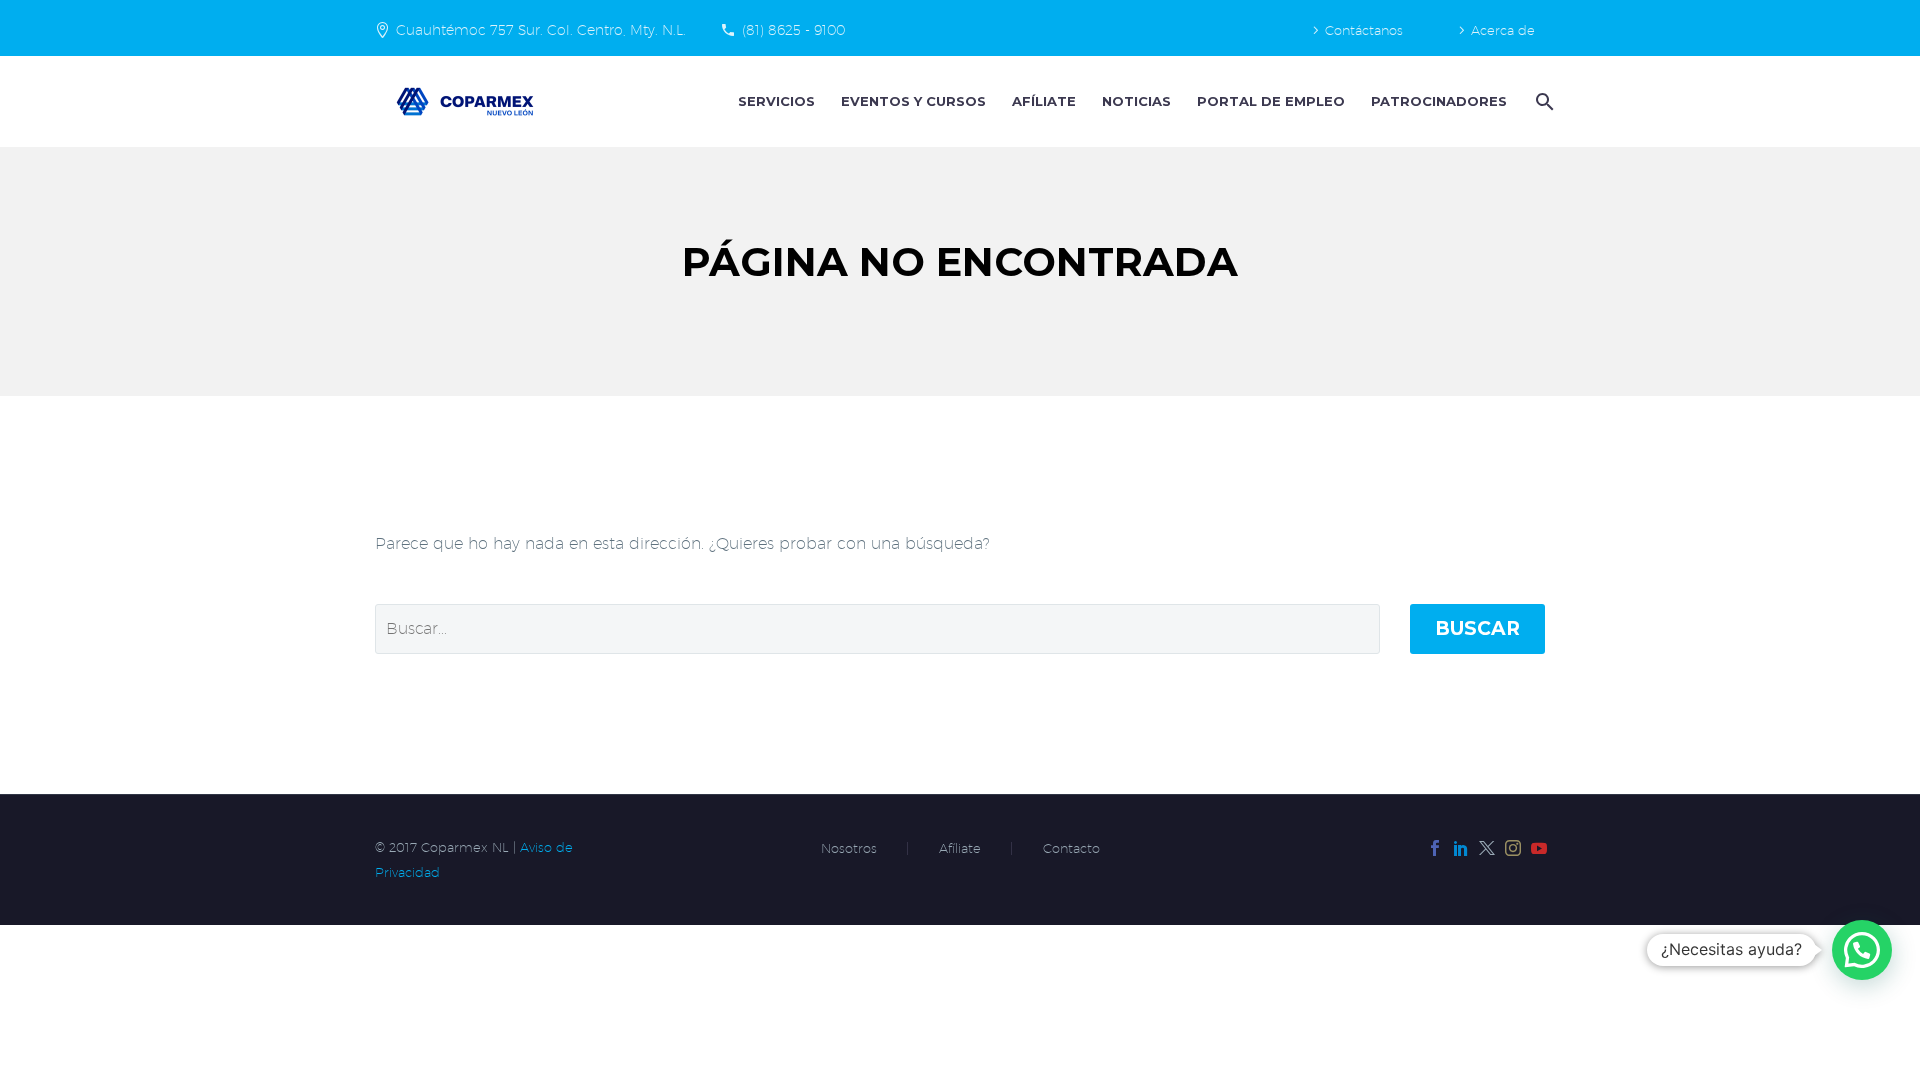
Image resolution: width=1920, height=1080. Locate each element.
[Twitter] (1487, 848)
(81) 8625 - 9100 (793, 30)
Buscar (1477, 628)
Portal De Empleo (1271, 101)
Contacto (1071, 848)
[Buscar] (1542, 101)
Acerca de (1503, 30)
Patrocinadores (1439, 101)
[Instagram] (1513, 848)
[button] (1862, 950)
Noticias (1136, 101)
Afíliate (1044, 101)
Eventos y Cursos (913, 101)
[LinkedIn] (1461, 848)
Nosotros (849, 848)
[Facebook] (1435, 848)
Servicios (776, 101)
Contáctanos (1364, 30)
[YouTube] (1539, 848)
